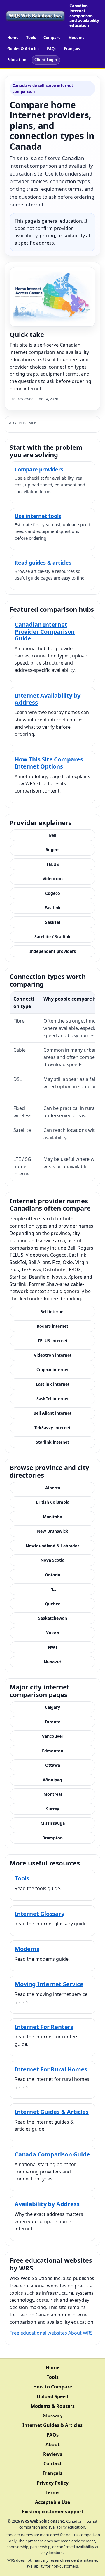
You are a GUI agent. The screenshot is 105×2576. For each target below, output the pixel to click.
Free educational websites (38, 2333)
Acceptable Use (52, 2502)
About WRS (80, 2333)
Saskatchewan (53, 1618)
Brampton (52, 1838)
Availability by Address (47, 2204)
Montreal (53, 1794)
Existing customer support (53, 2512)
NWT (53, 1647)
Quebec (52, 1604)
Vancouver (53, 1736)
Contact (53, 2463)
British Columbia (53, 1502)
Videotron (53, 879)
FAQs (52, 49)
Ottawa (53, 1765)
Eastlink (53, 908)
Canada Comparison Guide (52, 2154)
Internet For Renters (44, 2027)
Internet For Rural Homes (51, 2069)
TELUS (53, 864)
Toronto (53, 1722)
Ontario (53, 1575)
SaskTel (53, 922)
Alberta (53, 1488)
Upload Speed (52, 2396)
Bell (53, 835)
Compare (52, 38)
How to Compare (53, 2387)
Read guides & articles (43, 563)
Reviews (53, 2454)
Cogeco (53, 893)
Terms (52, 2492)
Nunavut (52, 1662)
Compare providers (39, 469)
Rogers (52, 850)
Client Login (46, 60)
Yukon (53, 1633)
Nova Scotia (52, 1560)
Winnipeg (52, 1780)
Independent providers (53, 951)
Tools (31, 38)
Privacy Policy (53, 2483)
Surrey (53, 1809)
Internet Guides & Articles (52, 2112)
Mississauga (53, 1823)
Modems (76, 38)
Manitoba (52, 1517)
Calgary (52, 1707)
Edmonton (53, 1751)
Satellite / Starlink (52, 937)
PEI (52, 1589)
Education (17, 60)
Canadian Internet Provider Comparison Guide (45, 631)
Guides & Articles (23, 49)
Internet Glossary (40, 1914)
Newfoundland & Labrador (52, 1546)
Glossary (53, 2415)
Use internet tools (38, 516)
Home (13, 38)
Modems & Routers (53, 2406)
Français (72, 49)
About (53, 2444)
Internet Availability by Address (48, 699)
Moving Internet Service (49, 1984)
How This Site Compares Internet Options (49, 763)
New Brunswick (53, 1531)
